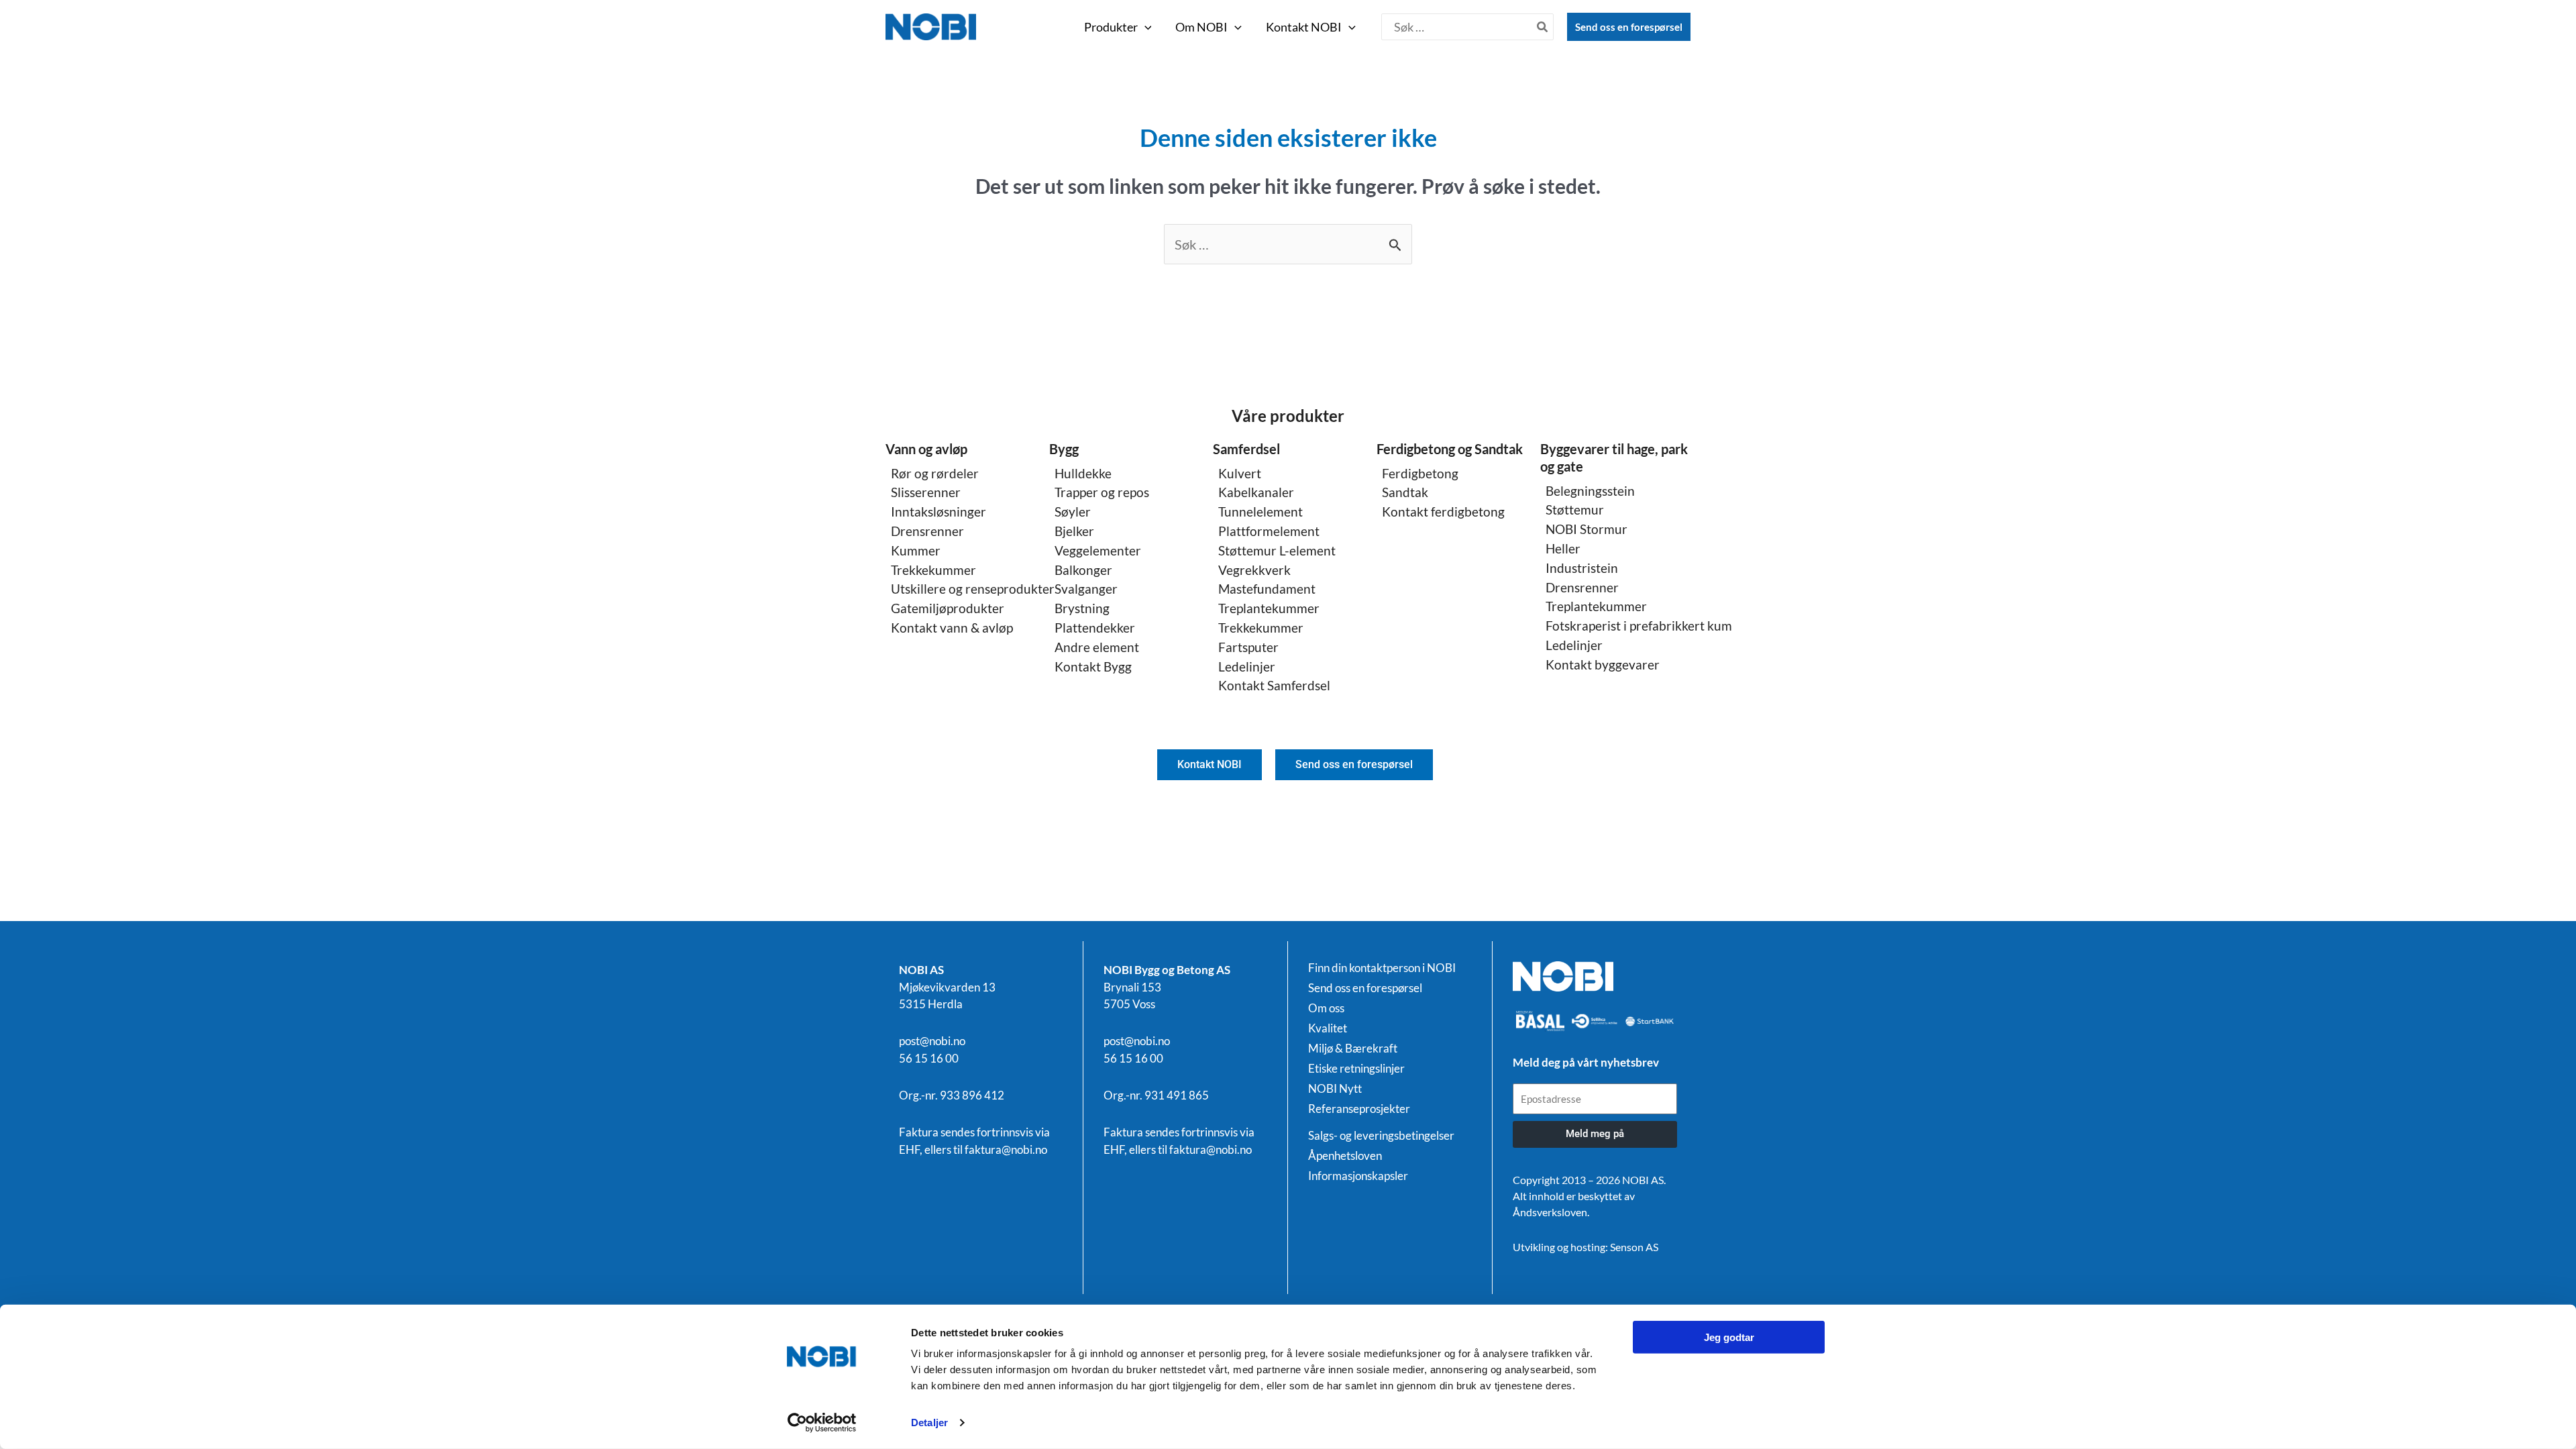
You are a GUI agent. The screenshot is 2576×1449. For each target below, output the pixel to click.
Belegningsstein (1590, 491)
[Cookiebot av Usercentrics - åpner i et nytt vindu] (822, 1423)
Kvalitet (1328, 1028)
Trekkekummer (933, 570)
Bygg (1064, 449)
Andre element (1097, 647)
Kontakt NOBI (1304, 27)
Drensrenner (927, 531)
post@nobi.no (932, 1041)
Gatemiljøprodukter (948, 608)
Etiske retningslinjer (1356, 1069)
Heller (1563, 548)
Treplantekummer (1269, 608)
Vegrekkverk (1254, 570)
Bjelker (1074, 531)
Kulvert (1240, 473)
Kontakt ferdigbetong (1443, 512)
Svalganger (1086, 589)
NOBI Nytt (1335, 1089)
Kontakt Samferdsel (1274, 685)
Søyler (1073, 512)
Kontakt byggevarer (1603, 664)
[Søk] (1543, 27)
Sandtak (1405, 492)
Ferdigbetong (1420, 473)
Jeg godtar (1729, 1337)
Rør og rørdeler (935, 473)
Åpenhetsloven (1345, 1156)
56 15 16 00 (929, 1058)
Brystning (1082, 608)
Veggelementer (1098, 550)
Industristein (1582, 568)
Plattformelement (1269, 531)
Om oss (1326, 1008)
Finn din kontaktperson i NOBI (1382, 968)
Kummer (916, 550)
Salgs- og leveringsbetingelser (1381, 1136)
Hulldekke (1083, 473)
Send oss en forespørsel (1629, 27)
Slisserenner (926, 492)
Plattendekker (1095, 628)
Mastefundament (1267, 589)
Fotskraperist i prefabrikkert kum (1639, 626)
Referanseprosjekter (1359, 1109)
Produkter (1111, 27)
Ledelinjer (1247, 666)
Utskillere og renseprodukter (973, 589)
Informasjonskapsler (1358, 1176)
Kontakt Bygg (1093, 666)
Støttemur (1575, 509)
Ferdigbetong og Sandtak (1450, 449)
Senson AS (1634, 1247)
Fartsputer (1248, 647)
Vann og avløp (926, 449)
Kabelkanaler (1256, 492)
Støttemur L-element (1277, 550)
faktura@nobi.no (1006, 1149)
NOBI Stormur (1587, 529)
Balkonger (1083, 570)
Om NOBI (1201, 27)
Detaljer (929, 1423)
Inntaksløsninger (938, 512)
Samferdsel (1246, 449)
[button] (1145, 27)
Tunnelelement (1260, 512)
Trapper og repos (1102, 492)
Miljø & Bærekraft (1353, 1049)
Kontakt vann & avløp (952, 628)
